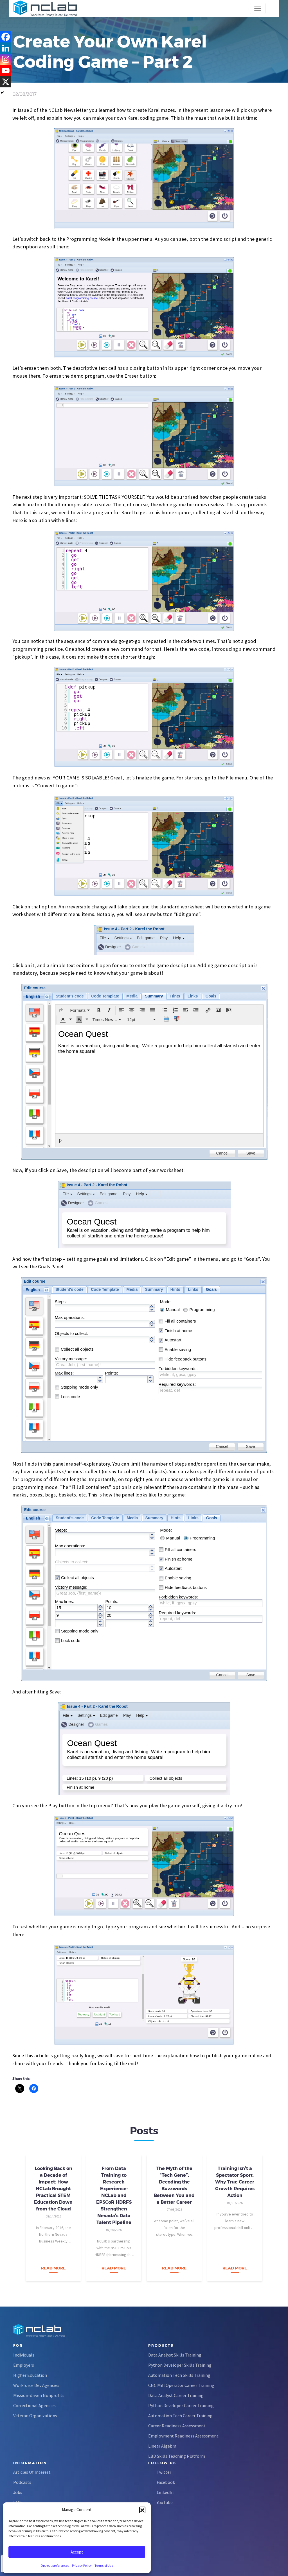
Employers (24, 2365)
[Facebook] (6, 37)
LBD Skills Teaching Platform (177, 2456)
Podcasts (22, 2482)
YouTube (165, 2502)
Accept (77, 2552)
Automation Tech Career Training (180, 2416)
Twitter (164, 2472)
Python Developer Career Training (181, 2405)
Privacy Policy (82, 2565)
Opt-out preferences (55, 2565)
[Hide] (2, 93)
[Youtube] (6, 71)
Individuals (24, 2355)
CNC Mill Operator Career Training (181, 2385)
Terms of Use (104, 2565)
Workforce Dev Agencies (36, 2385)
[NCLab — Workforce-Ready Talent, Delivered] (45, 8)
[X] (6, 82)
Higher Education (30, 2375)
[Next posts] (273, 2217)
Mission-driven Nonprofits (39, 2395)
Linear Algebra (162, 2446)
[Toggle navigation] (258, 8)
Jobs (18, 2492)
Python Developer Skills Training (180, 2365)
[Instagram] (6, 59)
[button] (142, 2510)
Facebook (166, 2482)
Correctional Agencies (34, 2405)
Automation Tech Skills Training (179, 2375)
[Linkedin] (6, 48)
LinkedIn (165, 2492)
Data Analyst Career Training (176, 2395)
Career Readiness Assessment (177, 2426)
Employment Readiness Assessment (183, 2436)
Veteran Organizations (35, 2416)
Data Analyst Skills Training (175, 2355)
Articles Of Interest (32, 2472)
